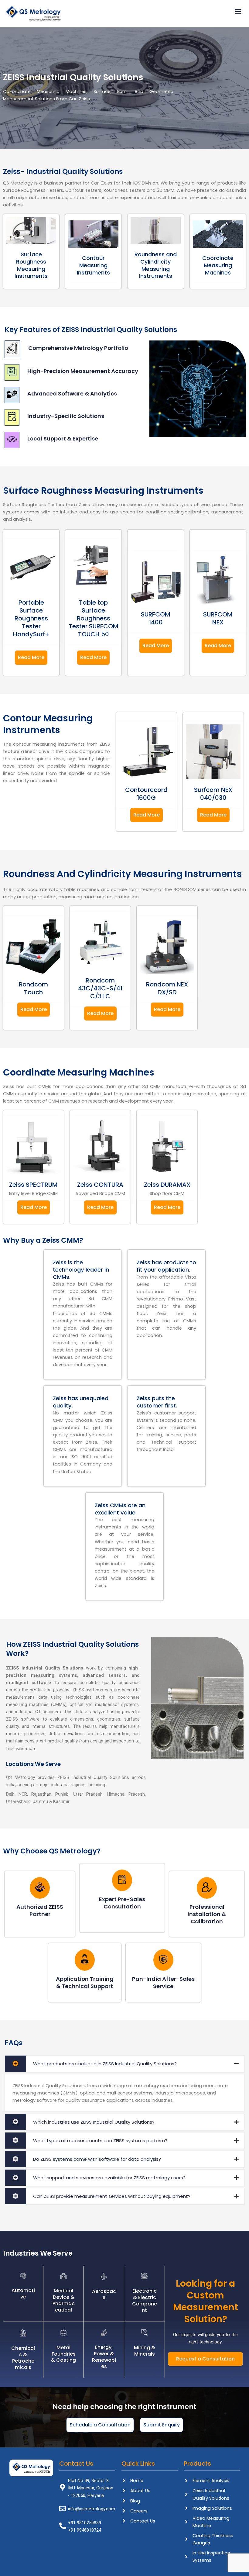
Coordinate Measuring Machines (218, 265)
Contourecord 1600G (146, 794)
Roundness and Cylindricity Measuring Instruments (156, 265)
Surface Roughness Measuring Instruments (31, 265)
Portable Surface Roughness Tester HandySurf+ (31, 618)
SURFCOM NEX (218, 618)
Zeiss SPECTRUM (33, 1185)
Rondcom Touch (33, 988)
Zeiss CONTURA (100, 1185)
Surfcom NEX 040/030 (213, 794)
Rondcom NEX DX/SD (167, 988)
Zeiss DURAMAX (167, 1185)
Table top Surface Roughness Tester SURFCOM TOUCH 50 (94, 618)
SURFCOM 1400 (156, 618)
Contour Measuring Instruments (93, 265)
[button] (155, 12)
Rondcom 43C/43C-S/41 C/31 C (100, 988)
